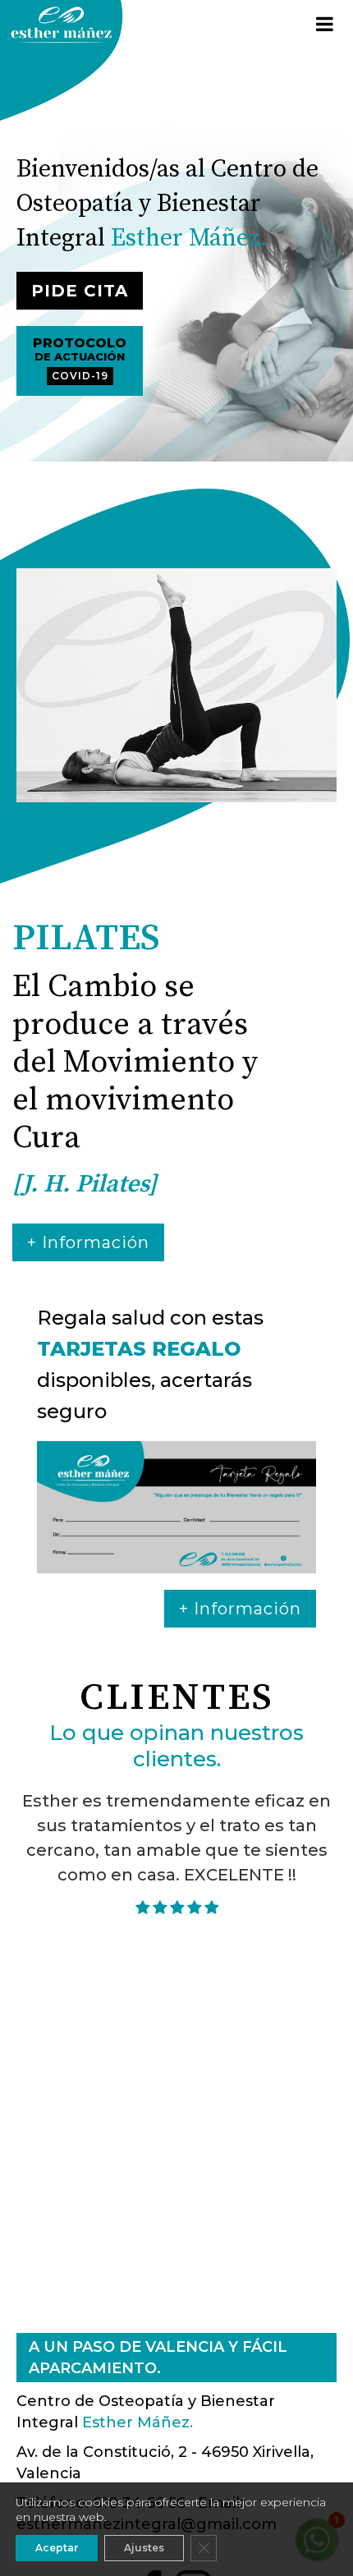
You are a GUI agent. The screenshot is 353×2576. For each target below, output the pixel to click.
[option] (176, 685)
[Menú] (324, 25)
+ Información (88, 1242)
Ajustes (144, 2548)
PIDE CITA (80, 291)
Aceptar (57, 2548)
